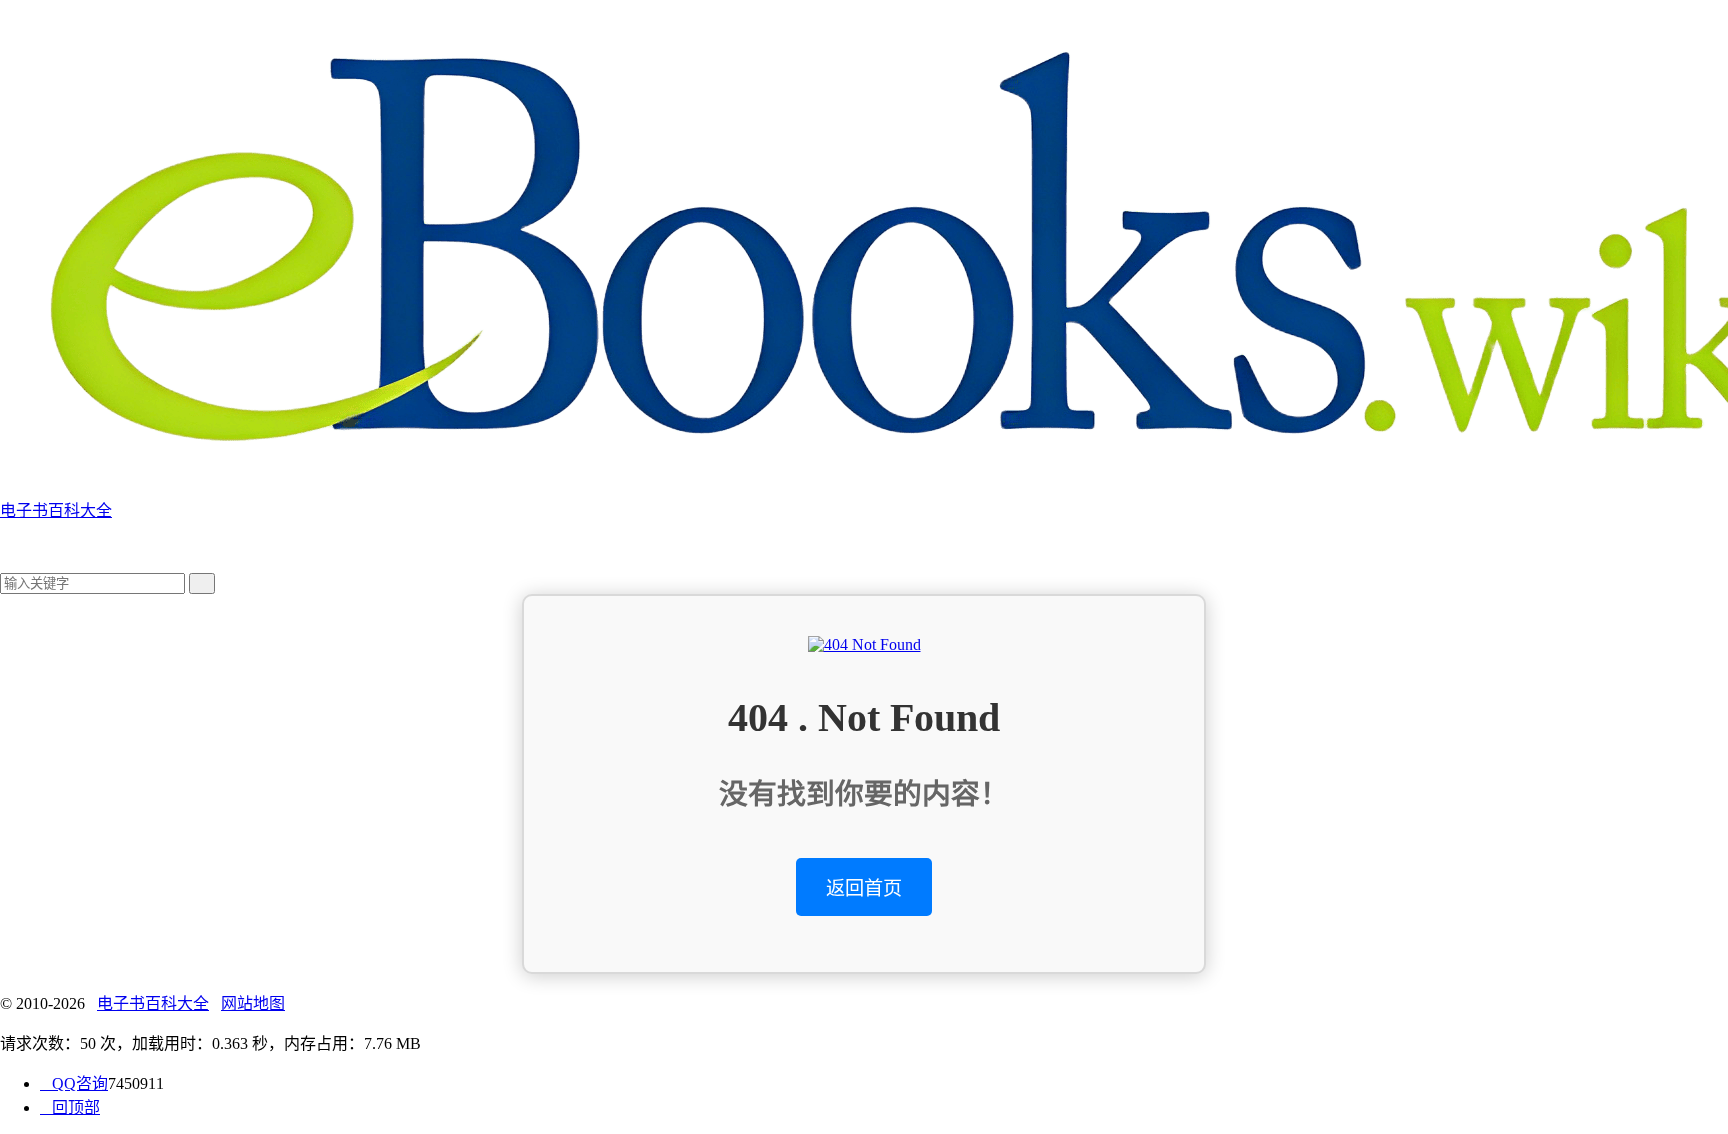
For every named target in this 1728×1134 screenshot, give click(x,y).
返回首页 (864, 888)
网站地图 (253, 1003)
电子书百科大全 (153, 1003)
